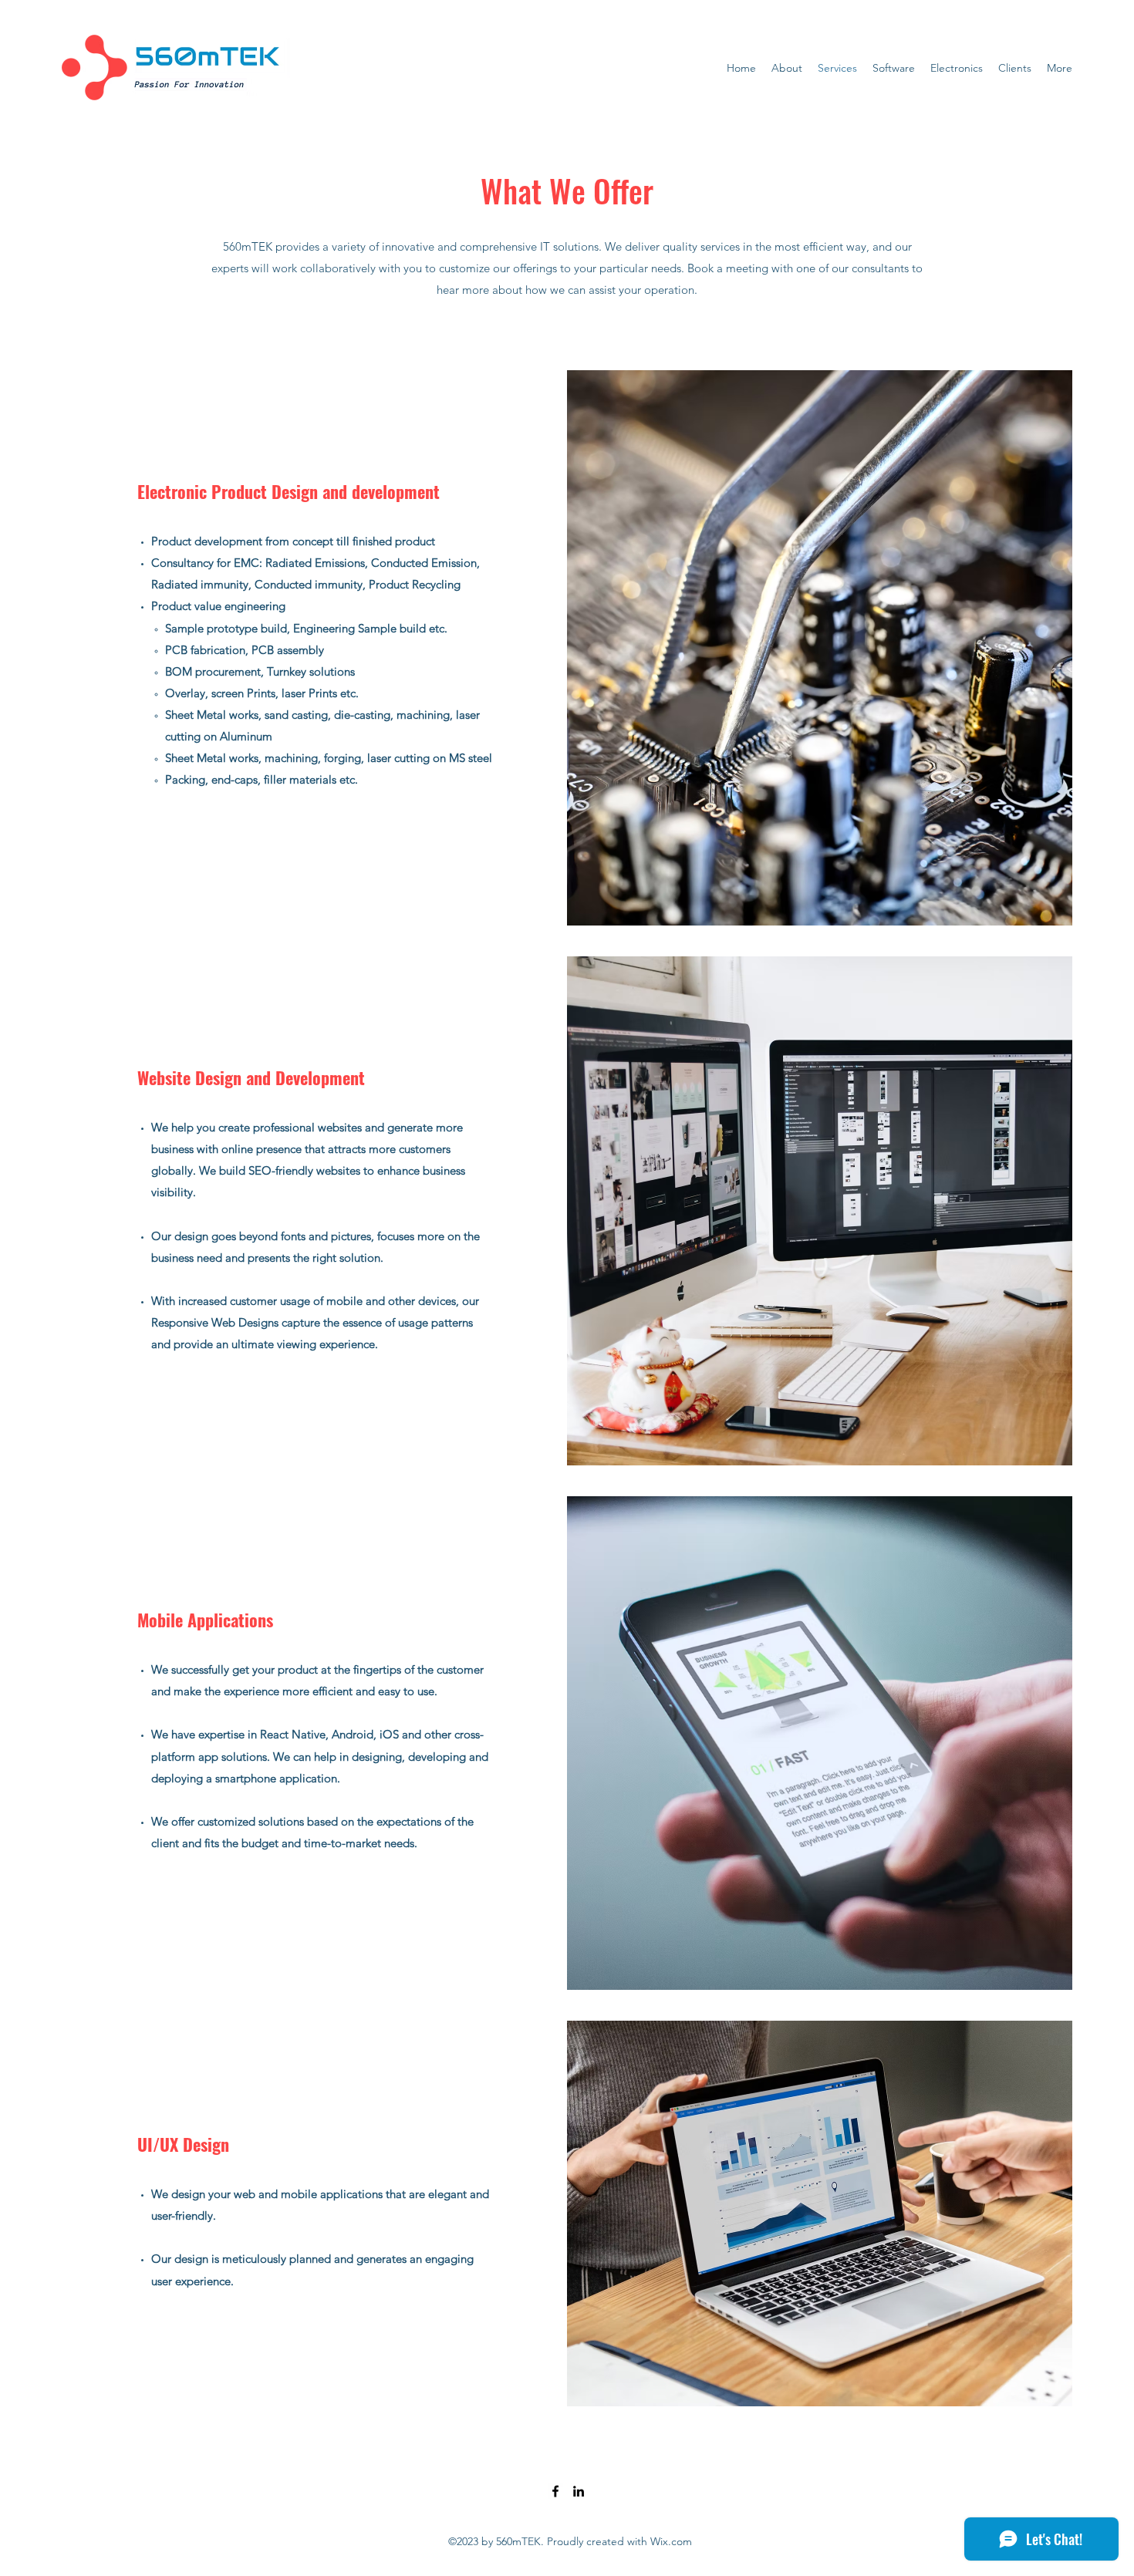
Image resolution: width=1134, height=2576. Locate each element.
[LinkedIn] (579, 2491)
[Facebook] (555, 2491)
